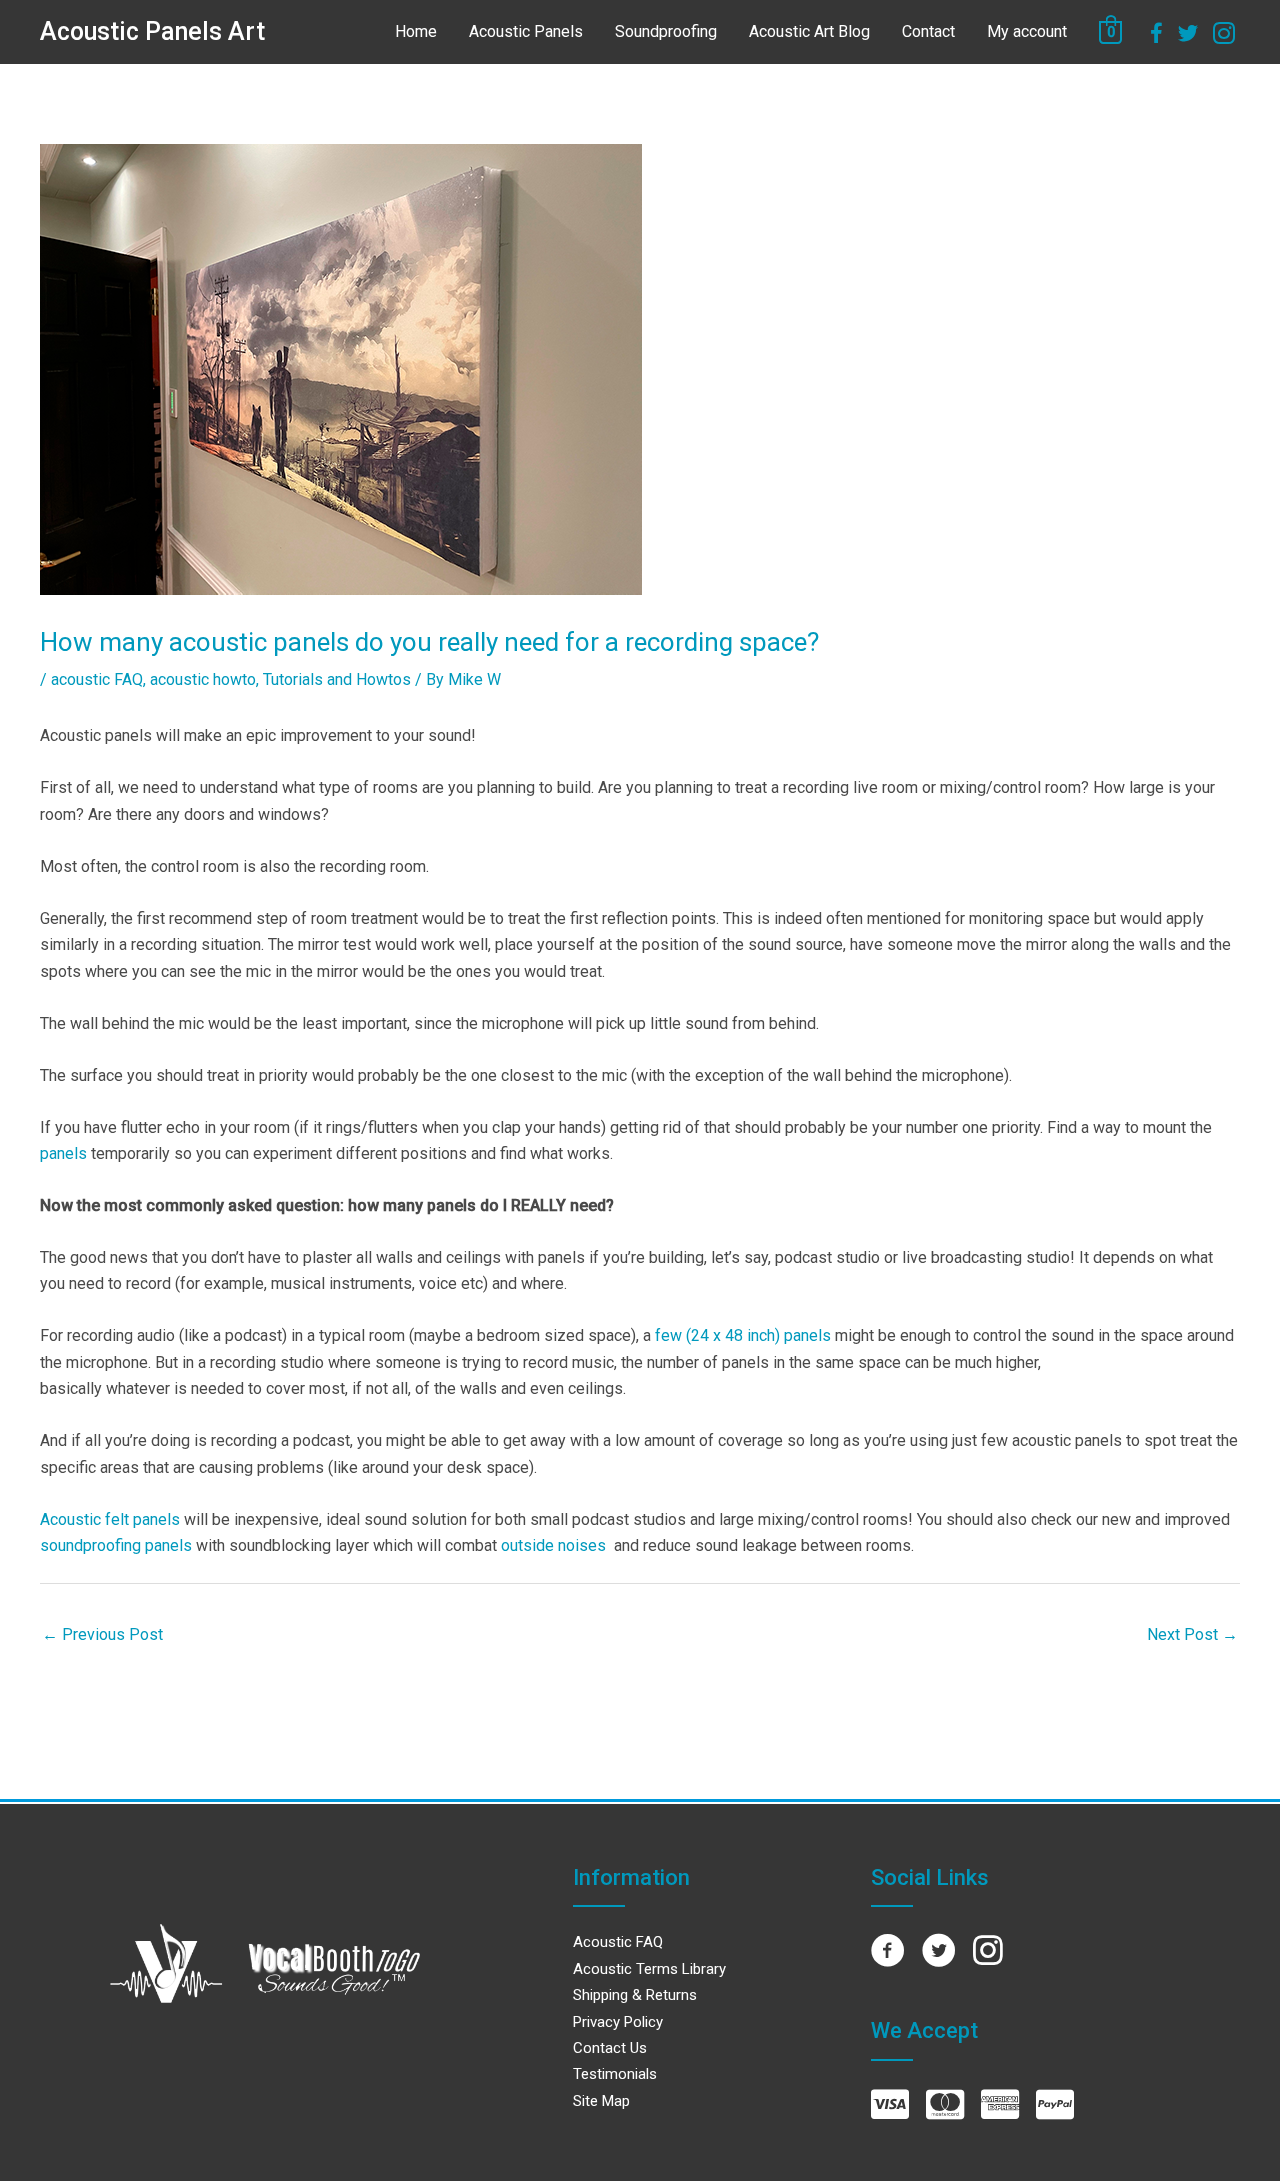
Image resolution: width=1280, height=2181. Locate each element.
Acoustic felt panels (110, 1519)
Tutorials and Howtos (337, 679)
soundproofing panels (116, 1545)
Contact (928, 31)
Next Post (1192, 1634)
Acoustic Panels (526, 31)
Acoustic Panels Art (152, 31)
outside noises (553, 1545)
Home (416, 31)
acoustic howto (203, 679)
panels (63, 1153)
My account (1027, 31)
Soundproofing (666, 31)
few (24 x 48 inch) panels (743, 1335)
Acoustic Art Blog (809, 31)
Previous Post (102, 1634)
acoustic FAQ (97, 679)
